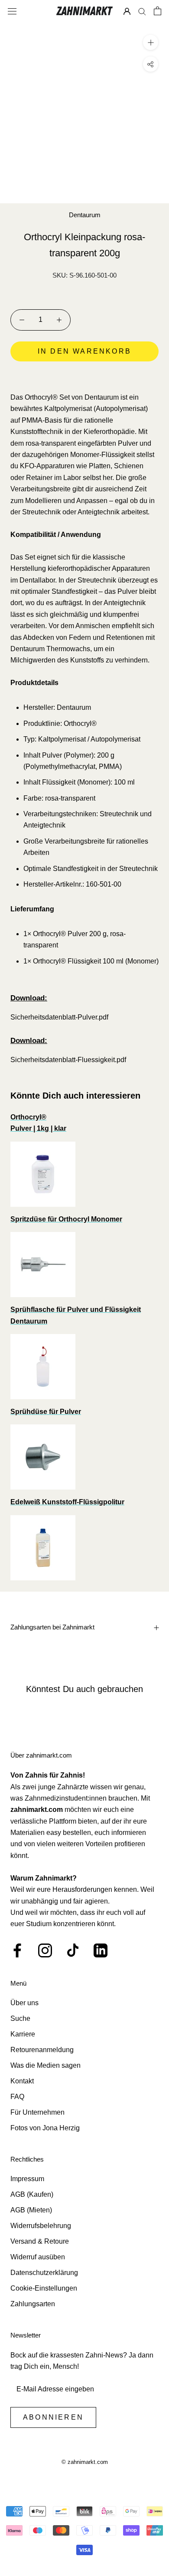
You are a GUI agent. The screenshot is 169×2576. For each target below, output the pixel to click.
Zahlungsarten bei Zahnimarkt (52, 1627)
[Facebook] (17, 1950)
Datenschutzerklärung (44, 2273)
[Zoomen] (151, 42)
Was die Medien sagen (45, 2065)
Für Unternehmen (37, 2112)
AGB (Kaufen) (32, 2194)
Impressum (27, 2179)
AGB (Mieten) (31, 2210)
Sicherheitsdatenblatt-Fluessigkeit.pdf (68, 1060)
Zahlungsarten (33, 2304)
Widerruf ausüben (38, 2257)
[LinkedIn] (101, 1950)
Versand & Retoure (40, 2241)
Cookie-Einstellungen (44, 2288)
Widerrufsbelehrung (41, 2226)
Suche (20, 2018)
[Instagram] (45, 1950)
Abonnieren (53, 2417)
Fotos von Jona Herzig (45, 2128)
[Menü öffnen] (12, 11)
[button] (84, 376)
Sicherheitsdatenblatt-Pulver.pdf (59, 1017)
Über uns (24, 2003)
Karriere (23, 2034)
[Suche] (142, 11)
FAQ (17, 2097)
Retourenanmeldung (42, 2050)
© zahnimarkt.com (85, 2462)
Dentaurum (85, 215)
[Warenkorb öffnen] (158, 11)
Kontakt (22, 2081)
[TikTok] (73, 1950)
